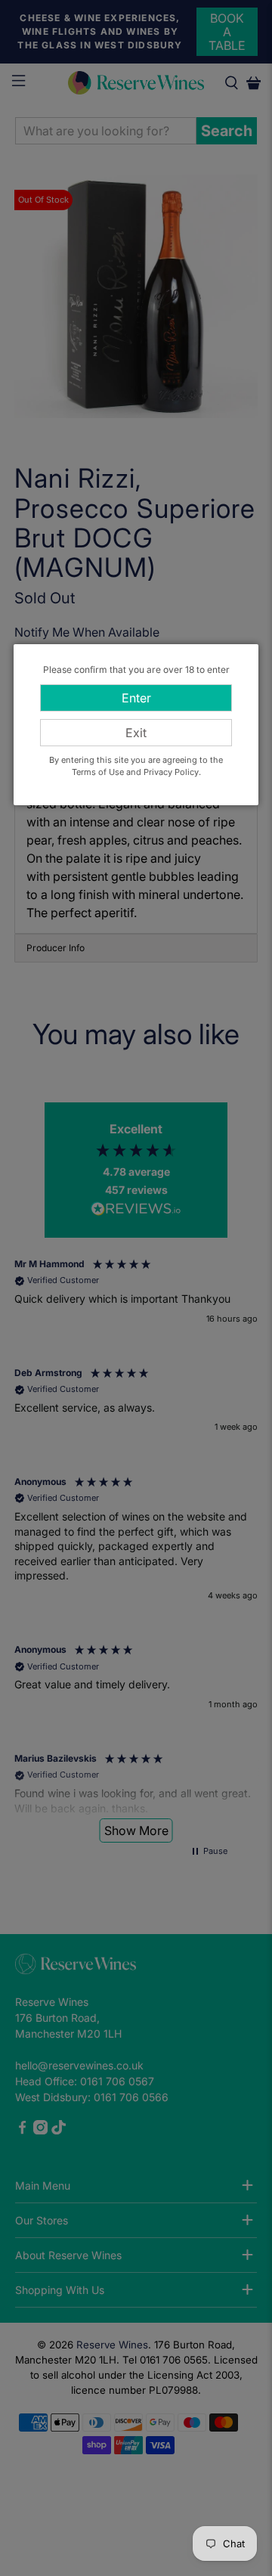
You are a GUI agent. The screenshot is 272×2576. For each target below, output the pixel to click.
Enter (136, 698)
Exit (136, 733)
